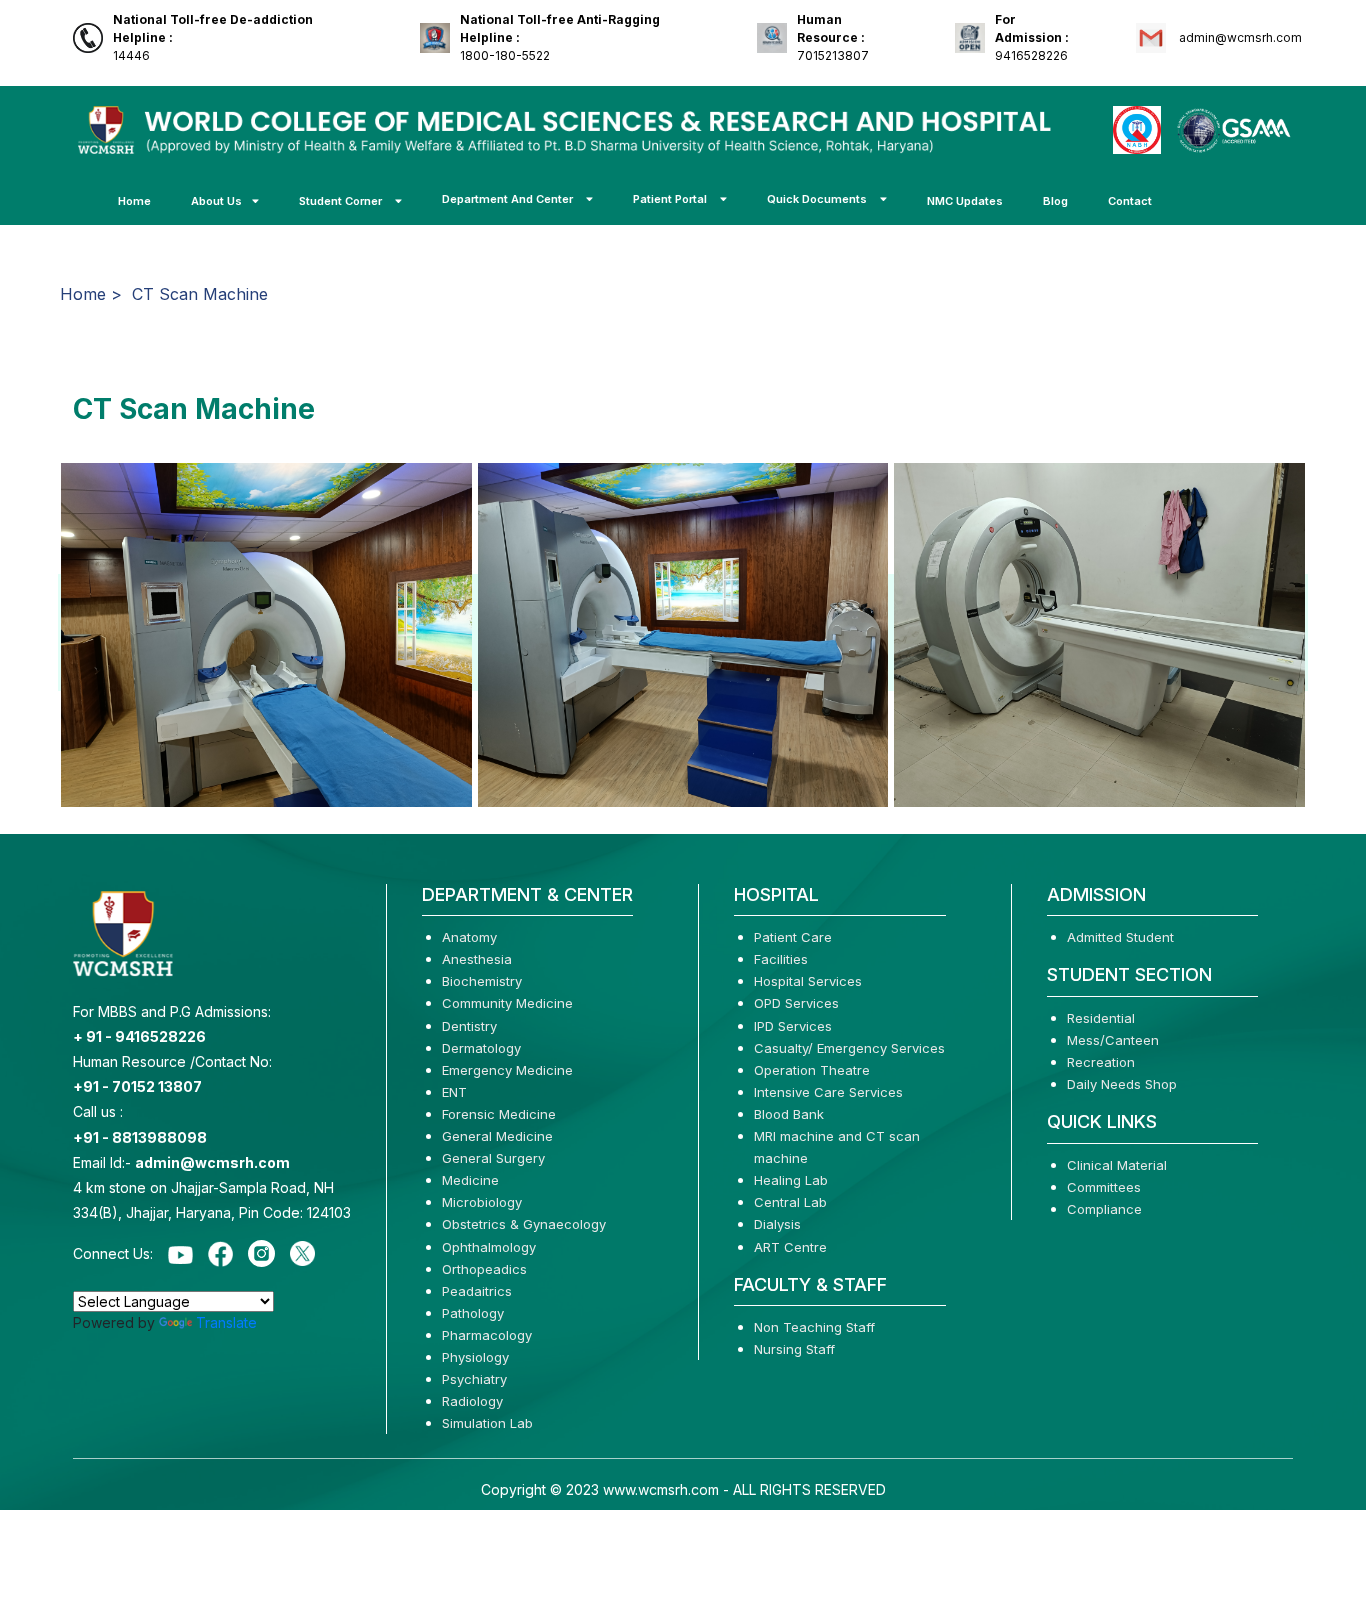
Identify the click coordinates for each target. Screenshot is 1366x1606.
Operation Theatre (812, 1070)
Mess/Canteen (1113, 1040)
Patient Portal (671, 199)
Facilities (781, 959)
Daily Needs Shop (1122, 1084)
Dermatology (481, 1048)
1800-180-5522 (560, 37)
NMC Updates (965, 201)
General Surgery (493, 1158)
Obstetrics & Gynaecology (524, 1224)
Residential (1101, 1018)
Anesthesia (477, 959)
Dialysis (777, 1224)
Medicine (470, 1180)
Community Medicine (507, 1003)
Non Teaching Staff (814, 1327)
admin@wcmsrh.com (1239, 37)
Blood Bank (789, 1114)
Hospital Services (808, 981)
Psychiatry (474, 1379)
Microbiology (482, 1202)
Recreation (1101, 1062)
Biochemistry (482, 981)
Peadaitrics (477, 1291)
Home (134, 201)
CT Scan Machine (200, 294)
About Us (216, 201)
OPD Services (796, 1003)
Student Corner (342, 201)
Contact (1130, 201)
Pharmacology (487, 1335)
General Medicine (497, 1136)
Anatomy (469, 937)
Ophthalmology (489, 1247)
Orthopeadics (484, 1269)
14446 (213, 37)
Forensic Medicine (499, 1114)
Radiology (472, 1401)
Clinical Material (1117, 1165)
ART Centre (790, 1247)
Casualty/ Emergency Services (849, 1048)
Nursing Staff (794, 1349)
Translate (226, 1322)
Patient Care (793, 937)
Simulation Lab (487, 1423)
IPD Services (793, 1026)
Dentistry (469, 1026)
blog (1055, 201)
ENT (454, 1092)
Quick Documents (818, 199)
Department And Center (509, 199)
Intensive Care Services (828, 1092)
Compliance (1104, 1209)
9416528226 (1032, 37)
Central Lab (790, 1202)
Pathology (473, 1313)
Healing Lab (791, 1180)
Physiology (475, 1357)
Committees (1104, 1187)
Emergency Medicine (507, 1070)
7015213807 (833, 37)
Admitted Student (1120, 937)
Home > (91, 294)
